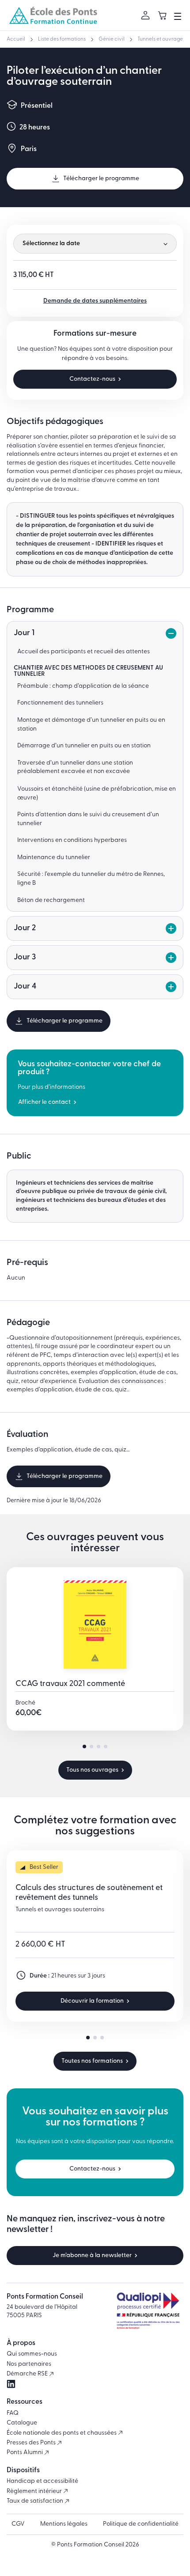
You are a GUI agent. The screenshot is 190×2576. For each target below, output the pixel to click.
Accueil (16, 39)
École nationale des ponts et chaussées (62, 2433)
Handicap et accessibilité (42, 2481)
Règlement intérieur (35, 2491)
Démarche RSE (28, 2374)
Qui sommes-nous (32, 2354)
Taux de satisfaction (36, 2501)
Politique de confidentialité (141, 2524)
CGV (18, 2524)
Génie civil (112, 39)
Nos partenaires (29, 2364)
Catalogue (22, 2423)
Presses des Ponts (32, 2443)
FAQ (13, 2413)
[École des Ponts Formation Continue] (53, 15)
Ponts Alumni (25, 2453)
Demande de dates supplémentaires (95, 301)
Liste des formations (62, 39)
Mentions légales (64, 2524)
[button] (84, 1746)
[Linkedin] (11, 2384)
